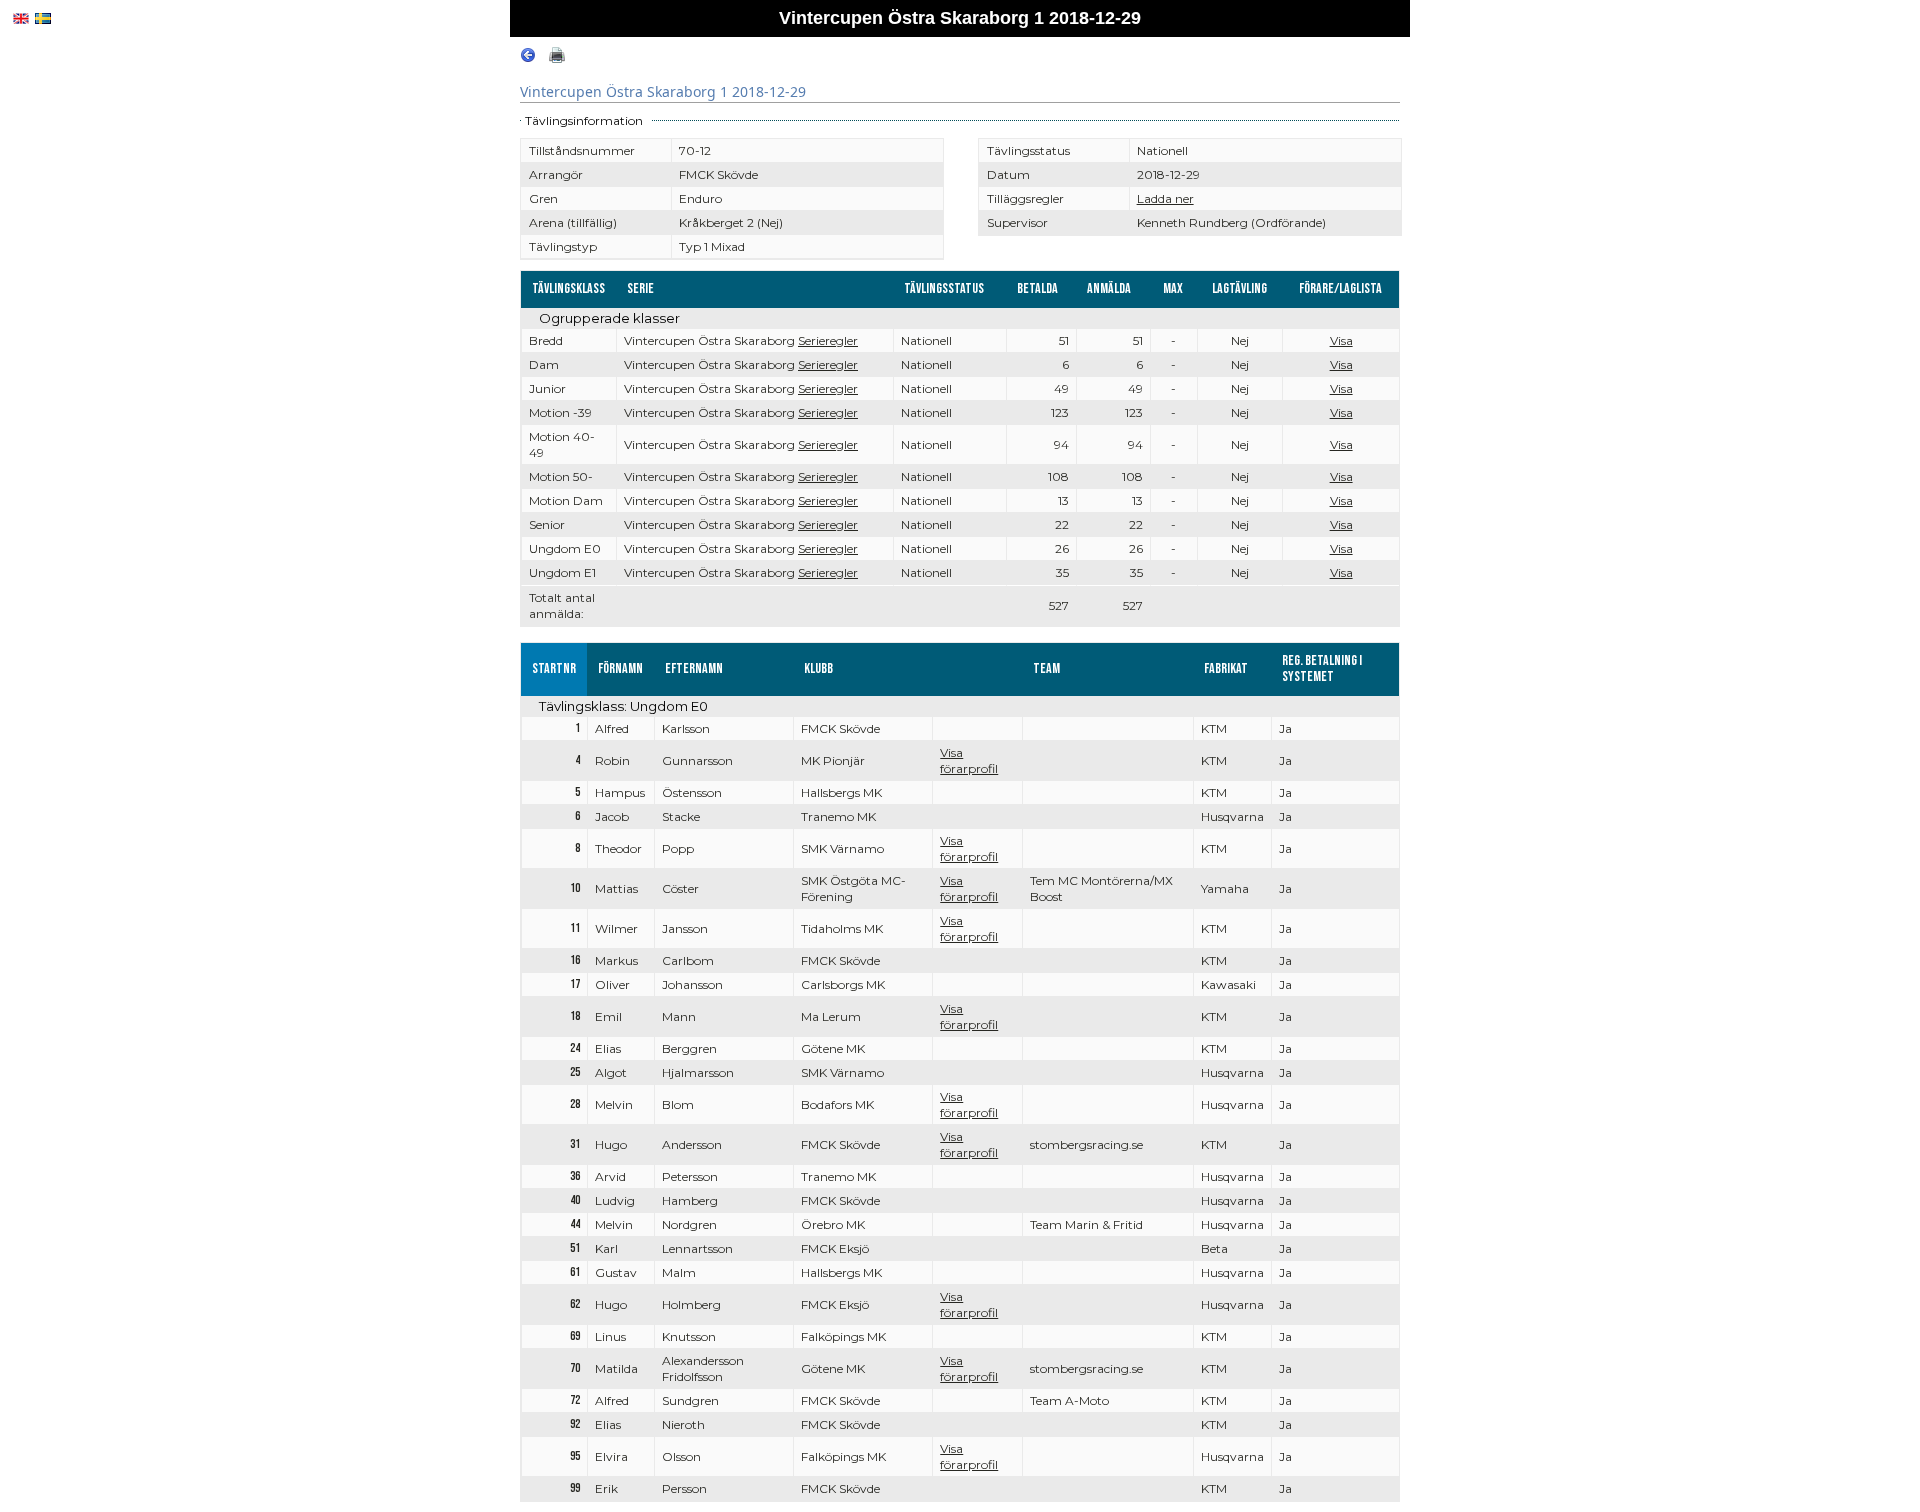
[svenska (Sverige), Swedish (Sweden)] (43, 18)
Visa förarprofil (969, 760)
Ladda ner (1165, 198)
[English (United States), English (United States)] (21, 18)
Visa (1341, 340)
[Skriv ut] (557, 58)
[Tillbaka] (528, 58)
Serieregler (828, 340)
